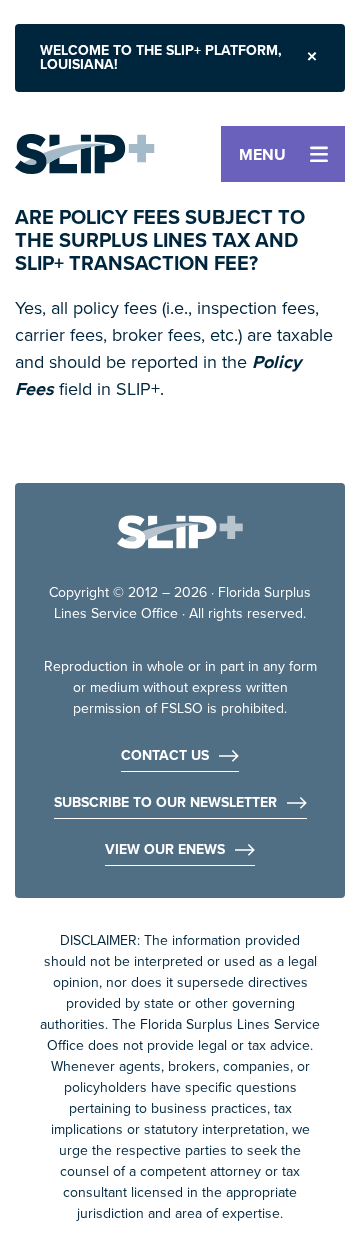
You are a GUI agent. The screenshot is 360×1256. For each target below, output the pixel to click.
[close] (312, 58)
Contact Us (165, 757)
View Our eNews (165, 851)
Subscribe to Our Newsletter (165, 804)
